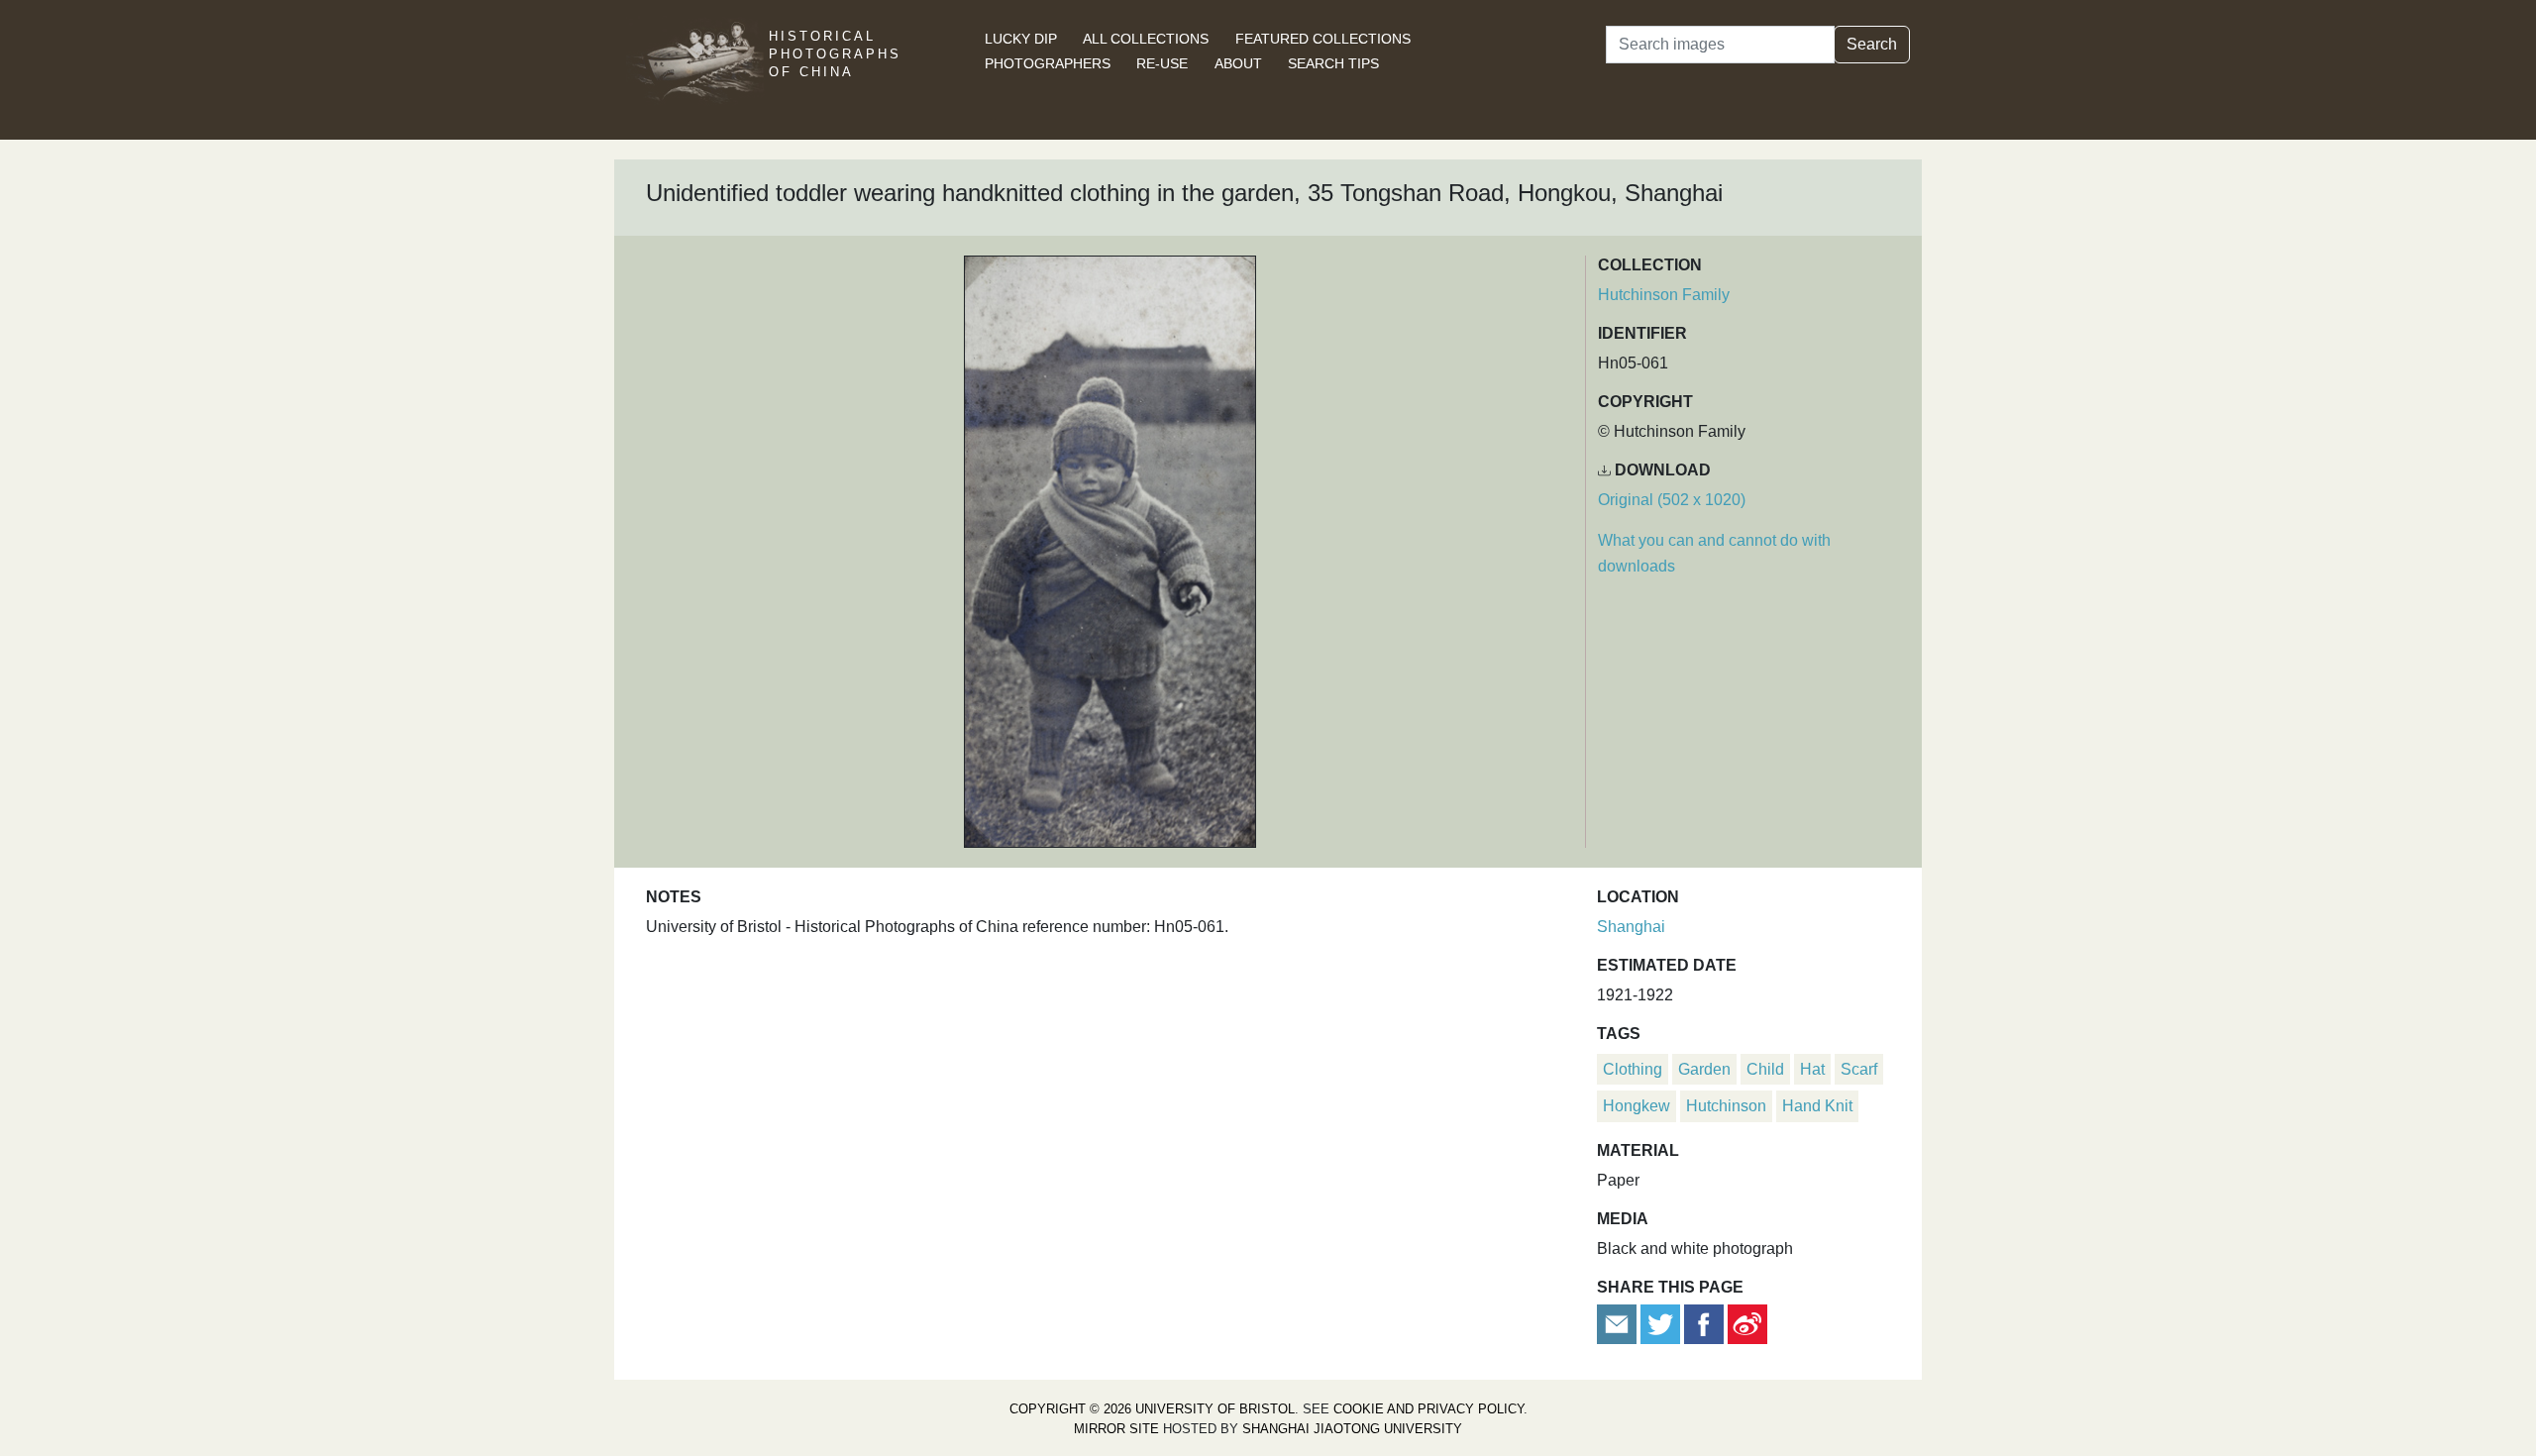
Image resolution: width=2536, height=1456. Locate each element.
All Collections (1146, 39)
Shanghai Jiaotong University (1352, 1429)
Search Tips (1333, 63)
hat (1812, 1069)
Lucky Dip (1021, 39)
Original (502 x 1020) (1672, 500)
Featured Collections (1323, 39)
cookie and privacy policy (1428, 1409)
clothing (1633, 1069)
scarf (1859, 1069)
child (1765, 1069)
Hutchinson (1726, 1106)
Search (1872, 44)
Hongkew (1637, 1106)
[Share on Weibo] (1747, 1323)
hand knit (1817, 1106)
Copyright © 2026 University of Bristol (1152, 1409)
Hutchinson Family (1664, 295)
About (1238, 63)
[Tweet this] (1662, 1323)
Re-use (1162, 63)
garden (1704, 1069)
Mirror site (1116, 1429)
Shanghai (1631, 927)
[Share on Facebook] (1704, 1323)
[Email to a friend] (1619, 1323)
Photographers (1048, 63)
